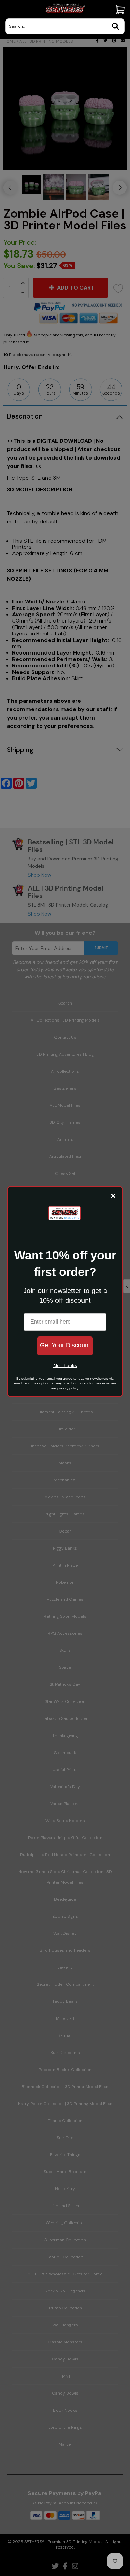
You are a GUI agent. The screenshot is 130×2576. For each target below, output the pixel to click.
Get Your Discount (65, 1345)
